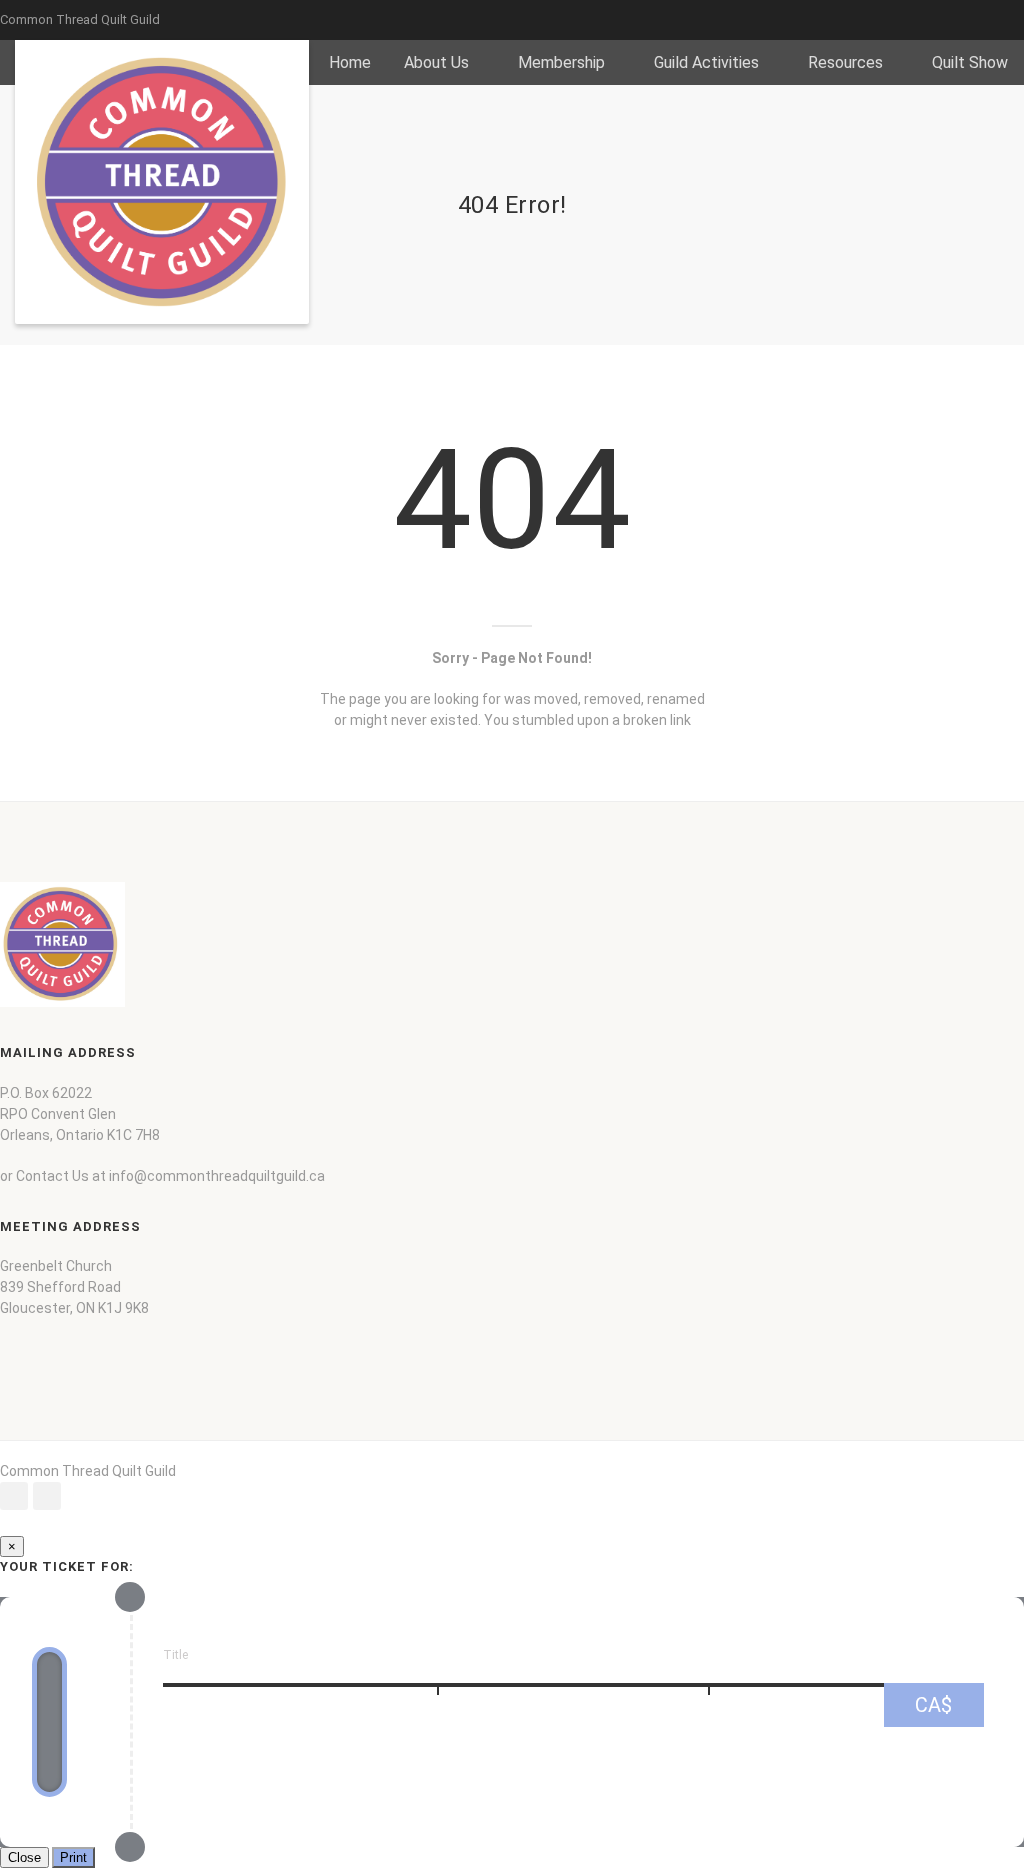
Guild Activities (706, 62)
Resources (845, 62)
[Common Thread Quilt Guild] (162, 182)
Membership (561, 62)
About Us (436, 62)
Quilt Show (970, 62)
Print (73, 1857)
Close (24, 1857)
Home (350, 62)
